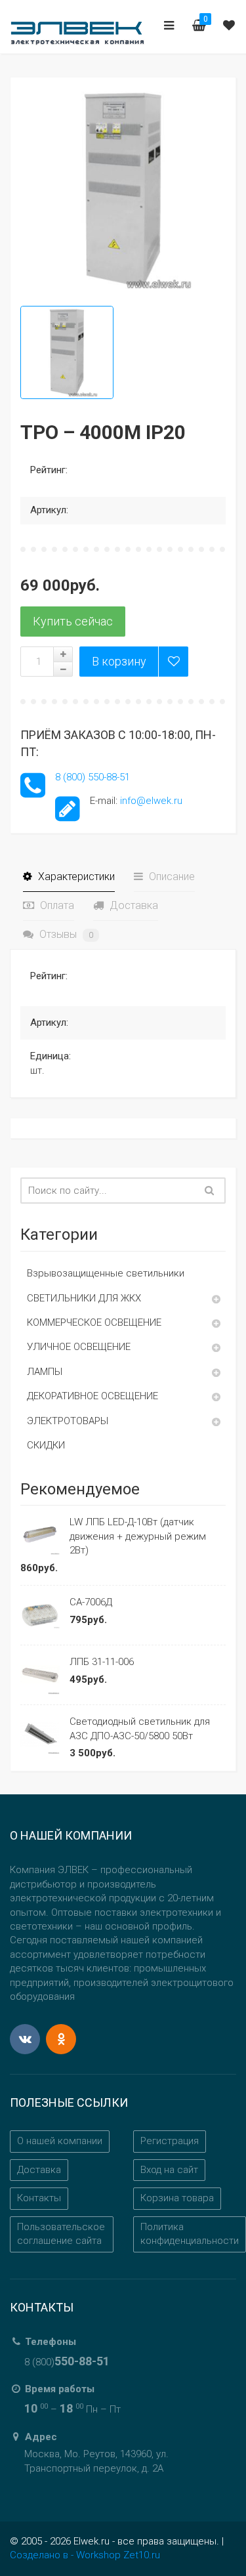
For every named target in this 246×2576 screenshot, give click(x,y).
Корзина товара (177, 2198)
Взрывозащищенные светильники (106, 1273)
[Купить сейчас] (73, 622)
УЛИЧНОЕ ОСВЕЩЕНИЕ (79, 1347)
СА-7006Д (91, 1602)
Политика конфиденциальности (190, 2234)
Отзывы (65, 934)
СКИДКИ (46, 1445)
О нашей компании (60, 2141)
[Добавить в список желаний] (173, 662)
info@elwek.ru (151, 801)
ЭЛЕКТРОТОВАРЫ (68, 1421)
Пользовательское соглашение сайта (61, 2234)
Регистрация (170, 2141)
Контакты (39, 2198)
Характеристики (75, 876)
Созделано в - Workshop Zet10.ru (85, 2555)
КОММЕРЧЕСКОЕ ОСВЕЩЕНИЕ (94, 1322)
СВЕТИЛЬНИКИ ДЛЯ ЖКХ (84, 1298)
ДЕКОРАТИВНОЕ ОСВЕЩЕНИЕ (92, 1396)
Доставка (133, 905)
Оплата (56, 905)
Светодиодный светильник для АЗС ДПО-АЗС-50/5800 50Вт (140, 1728)
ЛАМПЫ (45, 1372)
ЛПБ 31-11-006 (102, 1662)
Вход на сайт (169, 2170)
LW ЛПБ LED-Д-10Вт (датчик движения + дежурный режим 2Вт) (138, 1536)
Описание (171, 876)
